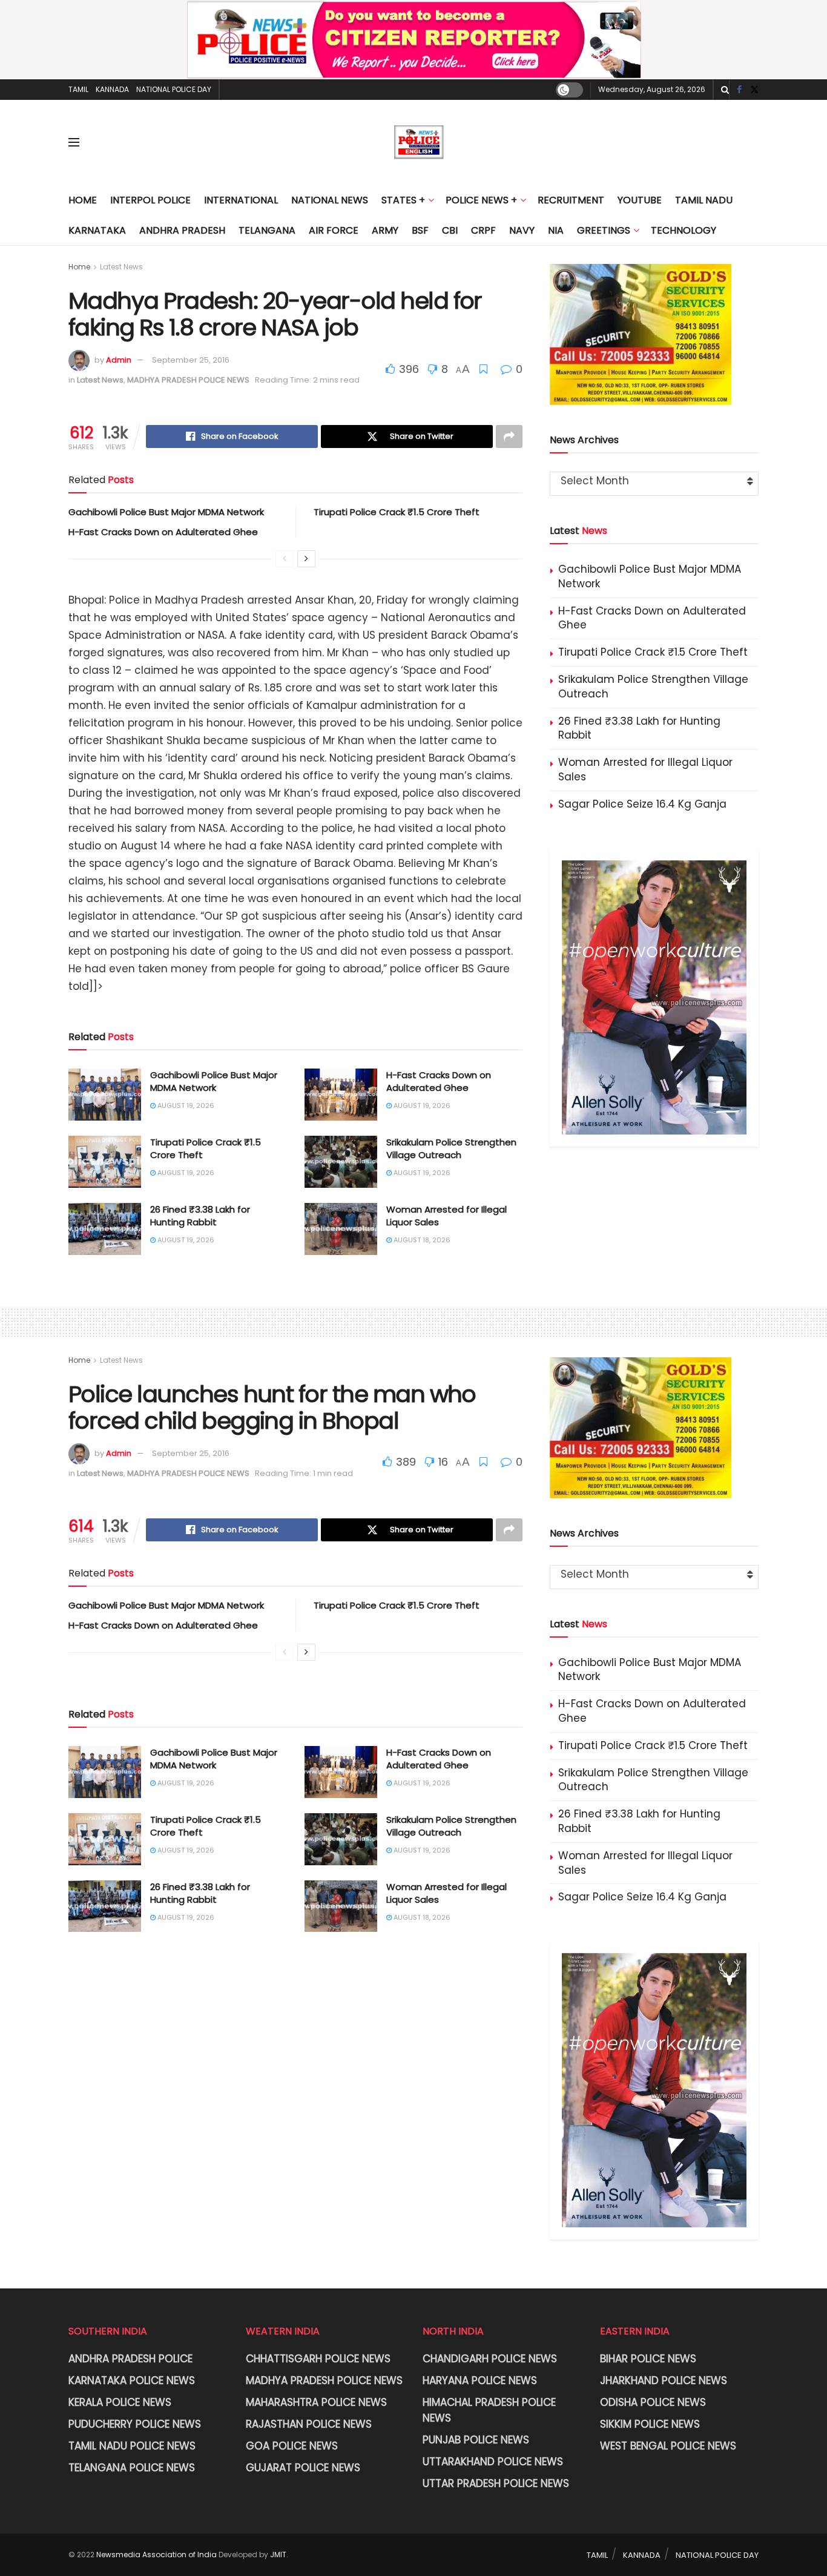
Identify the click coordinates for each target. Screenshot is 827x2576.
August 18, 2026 (421, 1240)
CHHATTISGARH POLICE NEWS (318, 2359)
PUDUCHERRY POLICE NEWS (135, 2424)
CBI (450, 230)
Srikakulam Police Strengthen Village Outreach (451, 1148)
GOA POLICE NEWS (292, 2446)
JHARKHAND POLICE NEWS (664, 2380)
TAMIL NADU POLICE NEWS (132, 2446)
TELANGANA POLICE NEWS (132, 2468)
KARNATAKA (97, 230)
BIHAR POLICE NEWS (648, 2359)
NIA (556, 230)
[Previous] (285, 559)
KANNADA (112, 89)
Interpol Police (150, 200)
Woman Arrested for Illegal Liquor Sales (645, 769)
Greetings (604, 230)
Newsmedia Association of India (157, 2555)
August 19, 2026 (185, 1105)
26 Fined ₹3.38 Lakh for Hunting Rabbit (200, 1216)
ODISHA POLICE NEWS (653, 2402)
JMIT (278, 2555)
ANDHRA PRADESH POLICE (130, 2359)
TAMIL (78, 89)
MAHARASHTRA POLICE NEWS (316, 2402)
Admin (119, 360)
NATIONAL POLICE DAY (174, 89)
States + (403, 200)
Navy (522, 230)
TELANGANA (267, 230)
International (241, 200)
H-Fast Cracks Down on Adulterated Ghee (163, 532)
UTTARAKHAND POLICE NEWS (493, 2462)
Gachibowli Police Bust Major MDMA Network (166, 512)
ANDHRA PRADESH (182, 230)
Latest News (121, 267)
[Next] (306, 559)
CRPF (483, 230)
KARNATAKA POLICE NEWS (132, 2380)
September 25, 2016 (191, 360)
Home (83, 200)
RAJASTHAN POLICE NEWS (309, 2424)
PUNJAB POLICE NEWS (476, 2440)
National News (330, 200)
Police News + (481, 200)
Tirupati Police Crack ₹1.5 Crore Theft (397, 512)
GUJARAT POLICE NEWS (303, 2468)
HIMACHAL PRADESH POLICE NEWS (489, 2410)
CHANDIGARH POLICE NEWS (490, 2359)
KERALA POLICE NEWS (120, 2402)
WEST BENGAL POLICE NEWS (668, 2446)
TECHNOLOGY (684, 230)
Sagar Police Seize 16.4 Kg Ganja (642, 804)
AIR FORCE (334, 230)
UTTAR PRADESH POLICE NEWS (496, 2483)
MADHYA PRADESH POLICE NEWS (188, 380)
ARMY (385, 230)
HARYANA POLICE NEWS (480, 2380)
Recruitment (571, 200)
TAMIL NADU (704, 200)
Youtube (640, 200)
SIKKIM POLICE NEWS (650, 2424)
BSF (420, 230)
